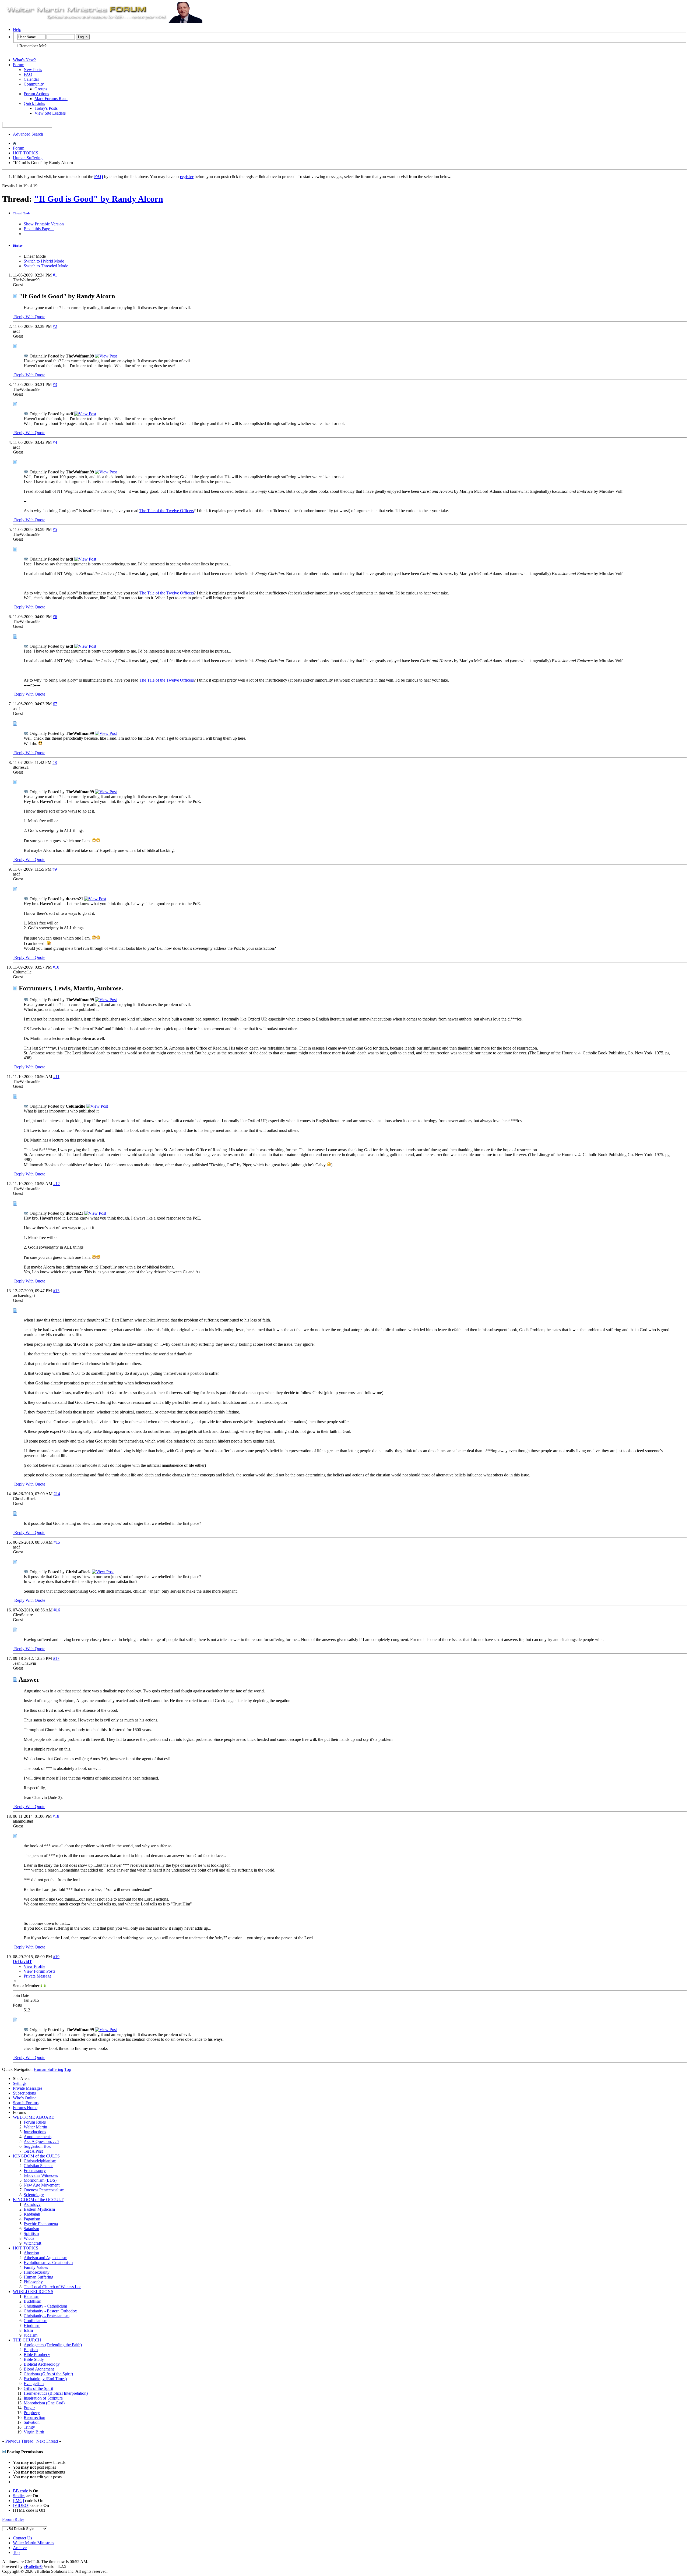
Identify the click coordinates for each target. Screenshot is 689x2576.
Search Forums (26, 2103)
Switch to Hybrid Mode (44, 261)
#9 (55, 869)
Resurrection (34, 2417)
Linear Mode (35, 256)
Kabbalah (32, 2214)
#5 (55, 529)
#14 (57, 1494)
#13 (56, 1291)
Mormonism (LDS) (40, 2180)
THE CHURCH (27, 2340)
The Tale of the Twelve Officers (167, 511)
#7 (55, 704)
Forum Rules (35, 2122)
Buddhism (32, 2301)
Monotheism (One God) (44, 2403)
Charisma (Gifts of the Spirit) (48, 2374)
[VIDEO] (21, 2505)
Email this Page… (39, 229)
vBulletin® (33, 2566)
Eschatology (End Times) (45, 2379)
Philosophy (33, 2282)
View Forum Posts (39, 1971)
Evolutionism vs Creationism (48, 2263)
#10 (56, 967)
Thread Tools (21, 213)
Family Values (36, 2267)
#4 (55, 442)
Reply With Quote (29, 317)
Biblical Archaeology (42, 2364)
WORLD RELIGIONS (33, 2292)
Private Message (38, 1976)
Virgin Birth (34, 2432)
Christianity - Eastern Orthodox (50, 2311)
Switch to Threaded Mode (46, 266)
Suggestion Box (37, 2146)
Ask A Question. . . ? (41, 2141)
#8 (55, 762)
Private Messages (28, 2088)
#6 (55, 617)
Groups (41, 89)
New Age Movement (42, 2185)
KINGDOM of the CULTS (36, 2156)
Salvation (32, 2422)
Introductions (35, 2132)
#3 (55, 385)
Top (68, 2069)
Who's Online (25, 2098)
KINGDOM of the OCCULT (38, 2200)
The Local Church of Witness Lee (52, 2287)
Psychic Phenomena (41, 2224)
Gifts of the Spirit (38, 2388)
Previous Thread (19, 2441)
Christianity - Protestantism (47, 2316)
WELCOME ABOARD (34, 2117)
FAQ (28, 74)
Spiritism (31, 2233)
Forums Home (25, 2108)
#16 (57, 1610)
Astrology (32, 2204)
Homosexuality (37, 2272)
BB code (20, 2491)
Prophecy (32, 2413)
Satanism (31, 2229)
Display (18, 246)
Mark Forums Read (51, 99)
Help (17, 29)
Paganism (32, 2219)
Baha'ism (31, 2296)
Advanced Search (28, 134)
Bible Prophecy (37, 2354)
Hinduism (32, 2325)
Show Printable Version (44, 224)
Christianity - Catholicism (45, 2306)
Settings (20, 2083)
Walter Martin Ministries (34, 2543)
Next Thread (47, 2441)
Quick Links (34, 103)
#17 (56, 1658)
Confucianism (36, 2321)
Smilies (19, 2496)
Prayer (29, 2408)
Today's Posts (46, 108)
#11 (56, 1077)
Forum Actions (36, 94)
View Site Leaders (50, 113)
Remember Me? (32, 46)
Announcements (38, 2137)
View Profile (34, 1966)
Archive (20, 2548)
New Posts (33, 70)
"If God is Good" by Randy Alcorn (99, 199)
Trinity (29, 2427)
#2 (55, 326)
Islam (28, 2330)
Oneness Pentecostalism (44, 2190)
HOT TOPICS (26, 153)
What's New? (24, 60)
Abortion (31, 2253)
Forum (19, 65)
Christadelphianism (40, 2161)
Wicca (29, 2238)
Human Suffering (28, 158)
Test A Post (33, 2151)
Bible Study (34, 2359)
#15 (57, 1542)
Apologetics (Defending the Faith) (53, 2345)
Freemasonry (35, 2171)
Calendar (31, 79)
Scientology (34, 2195)
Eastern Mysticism (39, 2209)
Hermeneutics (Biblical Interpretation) (56, 2393)
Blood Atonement (39, 2369)
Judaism (31, 2335)
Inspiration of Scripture (43, 2398)
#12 (57, 1184)
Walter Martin (35, 2127)
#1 (55, 275)
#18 (56, 1816)
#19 (56, 1957)
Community (34, 84)
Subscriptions (24, 2093)
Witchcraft (32, 2243)
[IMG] (18, 2501)
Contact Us (22, 2538)
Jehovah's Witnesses (41, 2175)
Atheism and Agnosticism (45, 2258)
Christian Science (38, 2166)
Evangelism (34, 2384)
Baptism (31, 2350)
